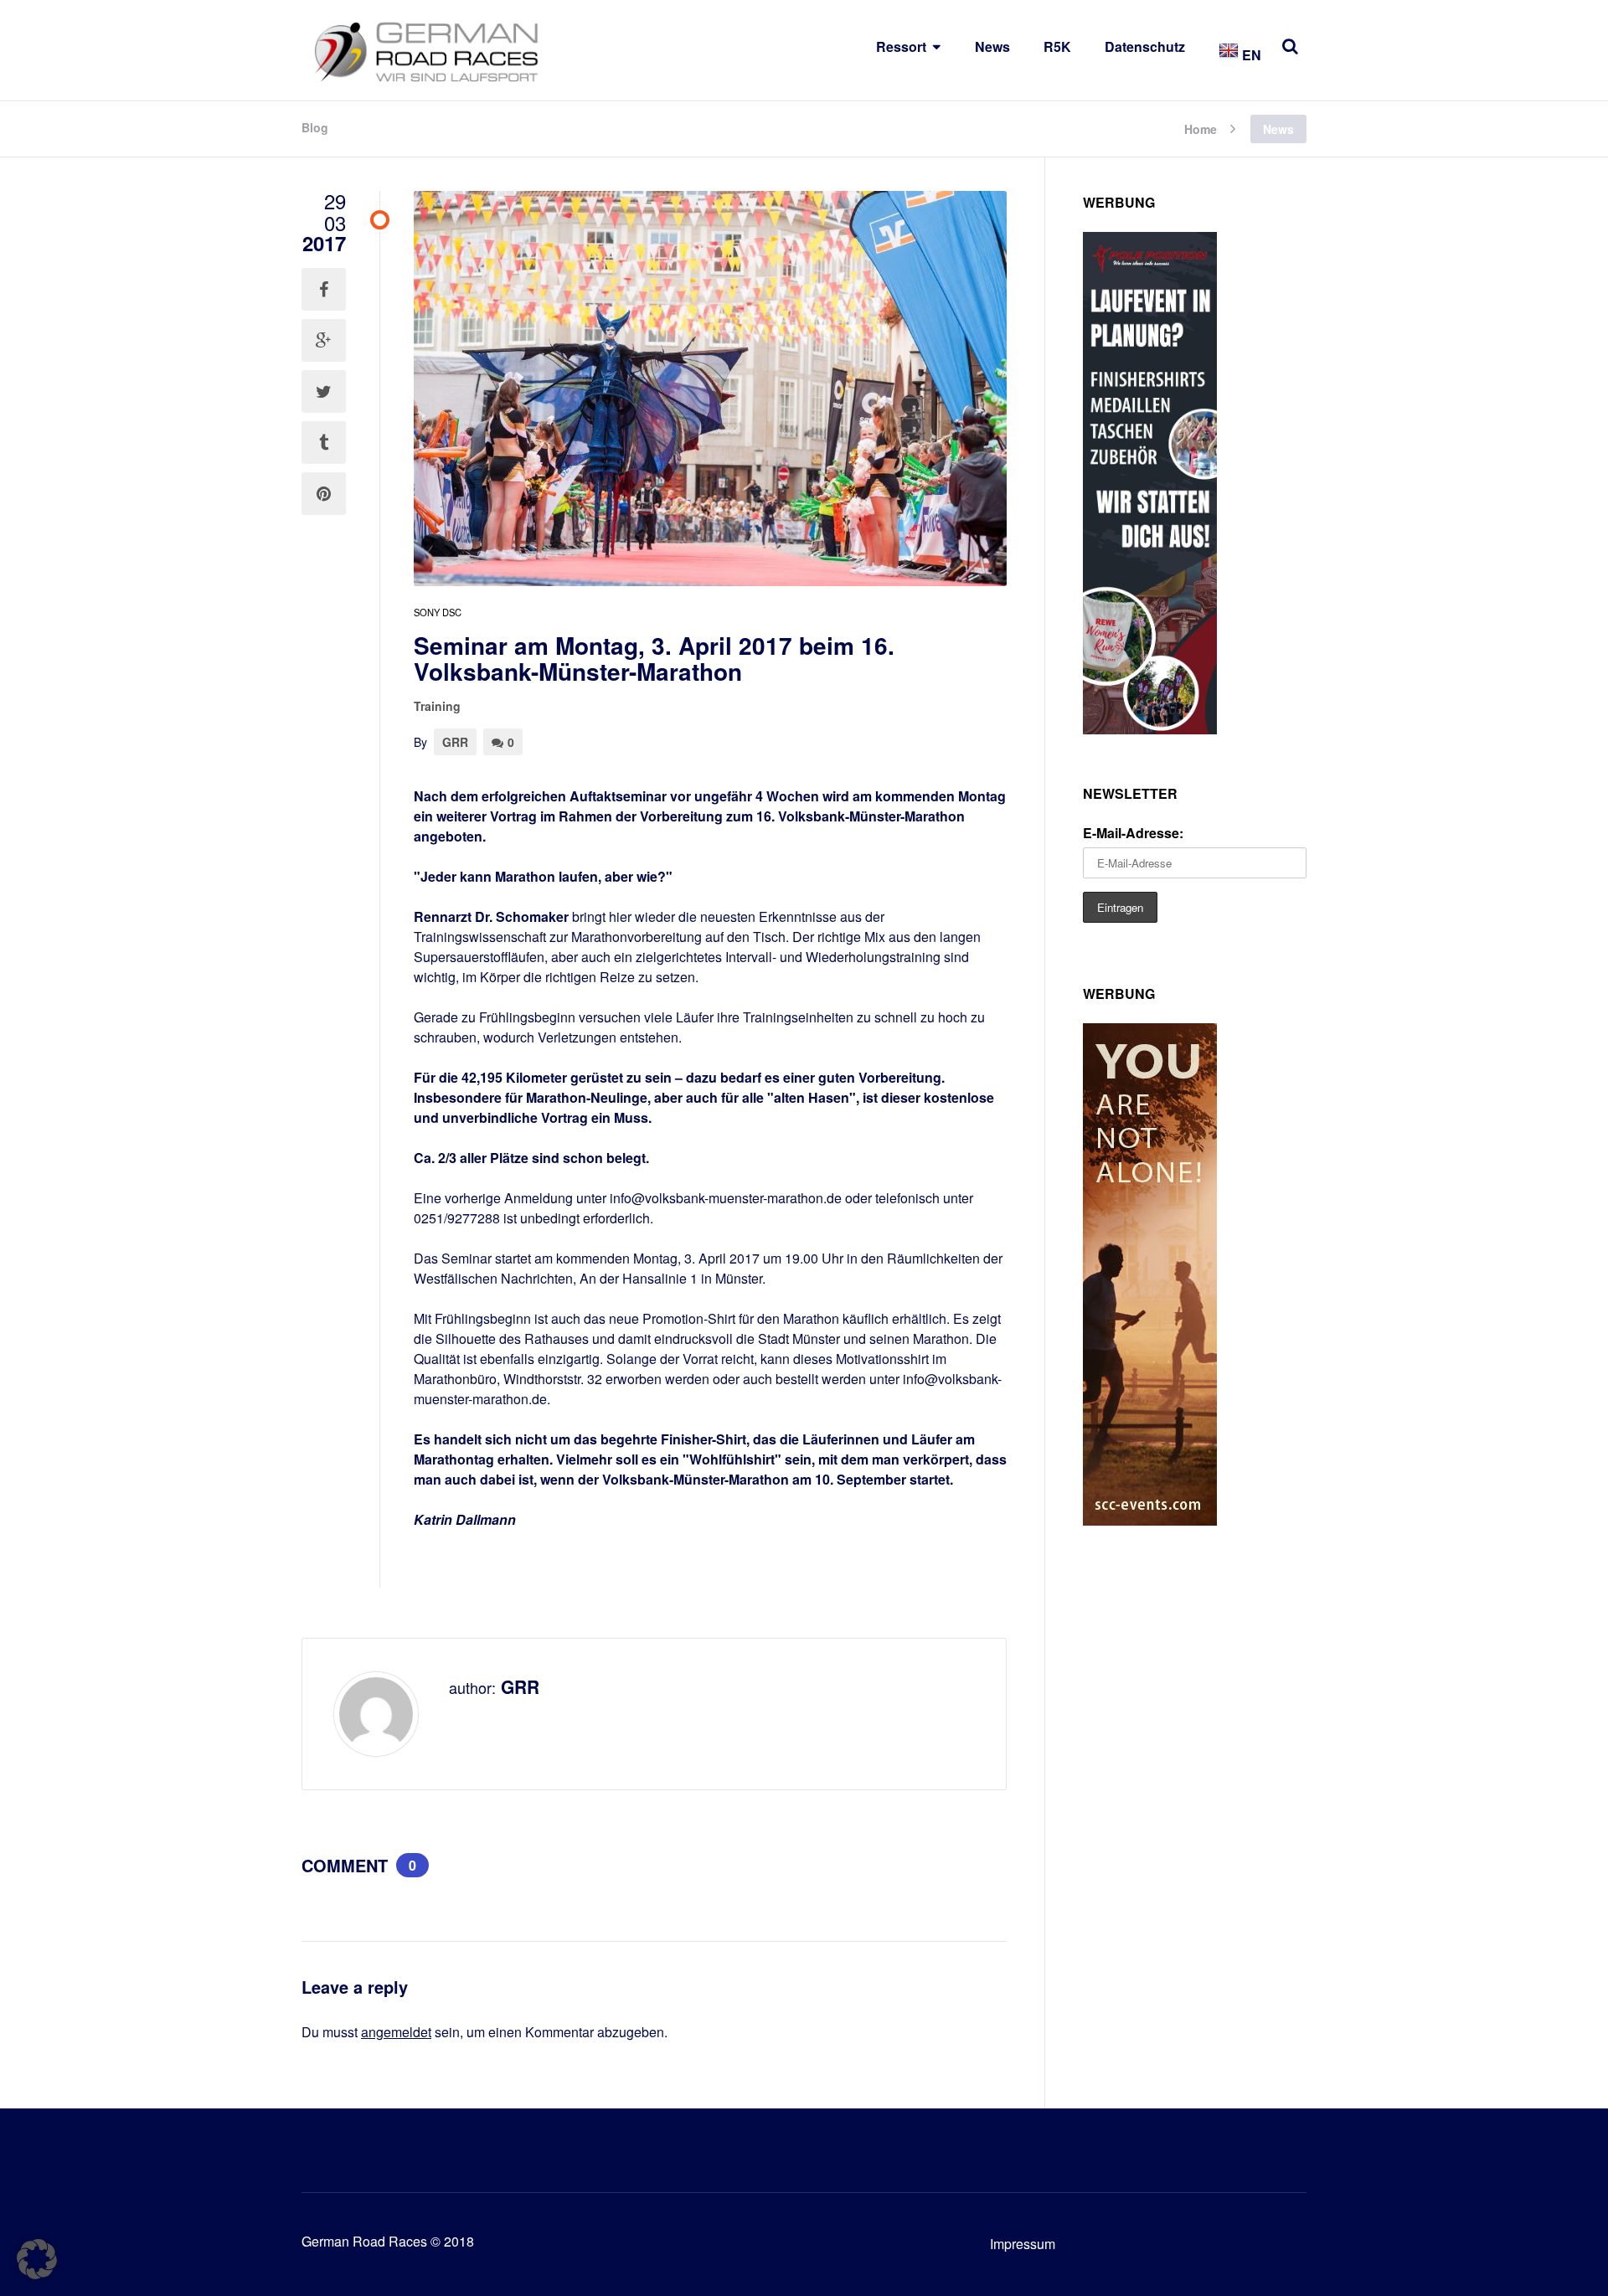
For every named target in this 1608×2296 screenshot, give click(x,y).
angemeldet (396, 2032)
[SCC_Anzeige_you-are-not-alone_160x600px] (1150, 1520)
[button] (37, 2259)
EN (1250, 55)
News (992, 46)
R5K (1057, 46)
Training (437, 706)
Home (1201, 128)
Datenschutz (1145, 46)
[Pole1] (1150, 729)
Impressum (1023, 2244)
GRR (455, 742)
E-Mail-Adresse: (1133, 833)
